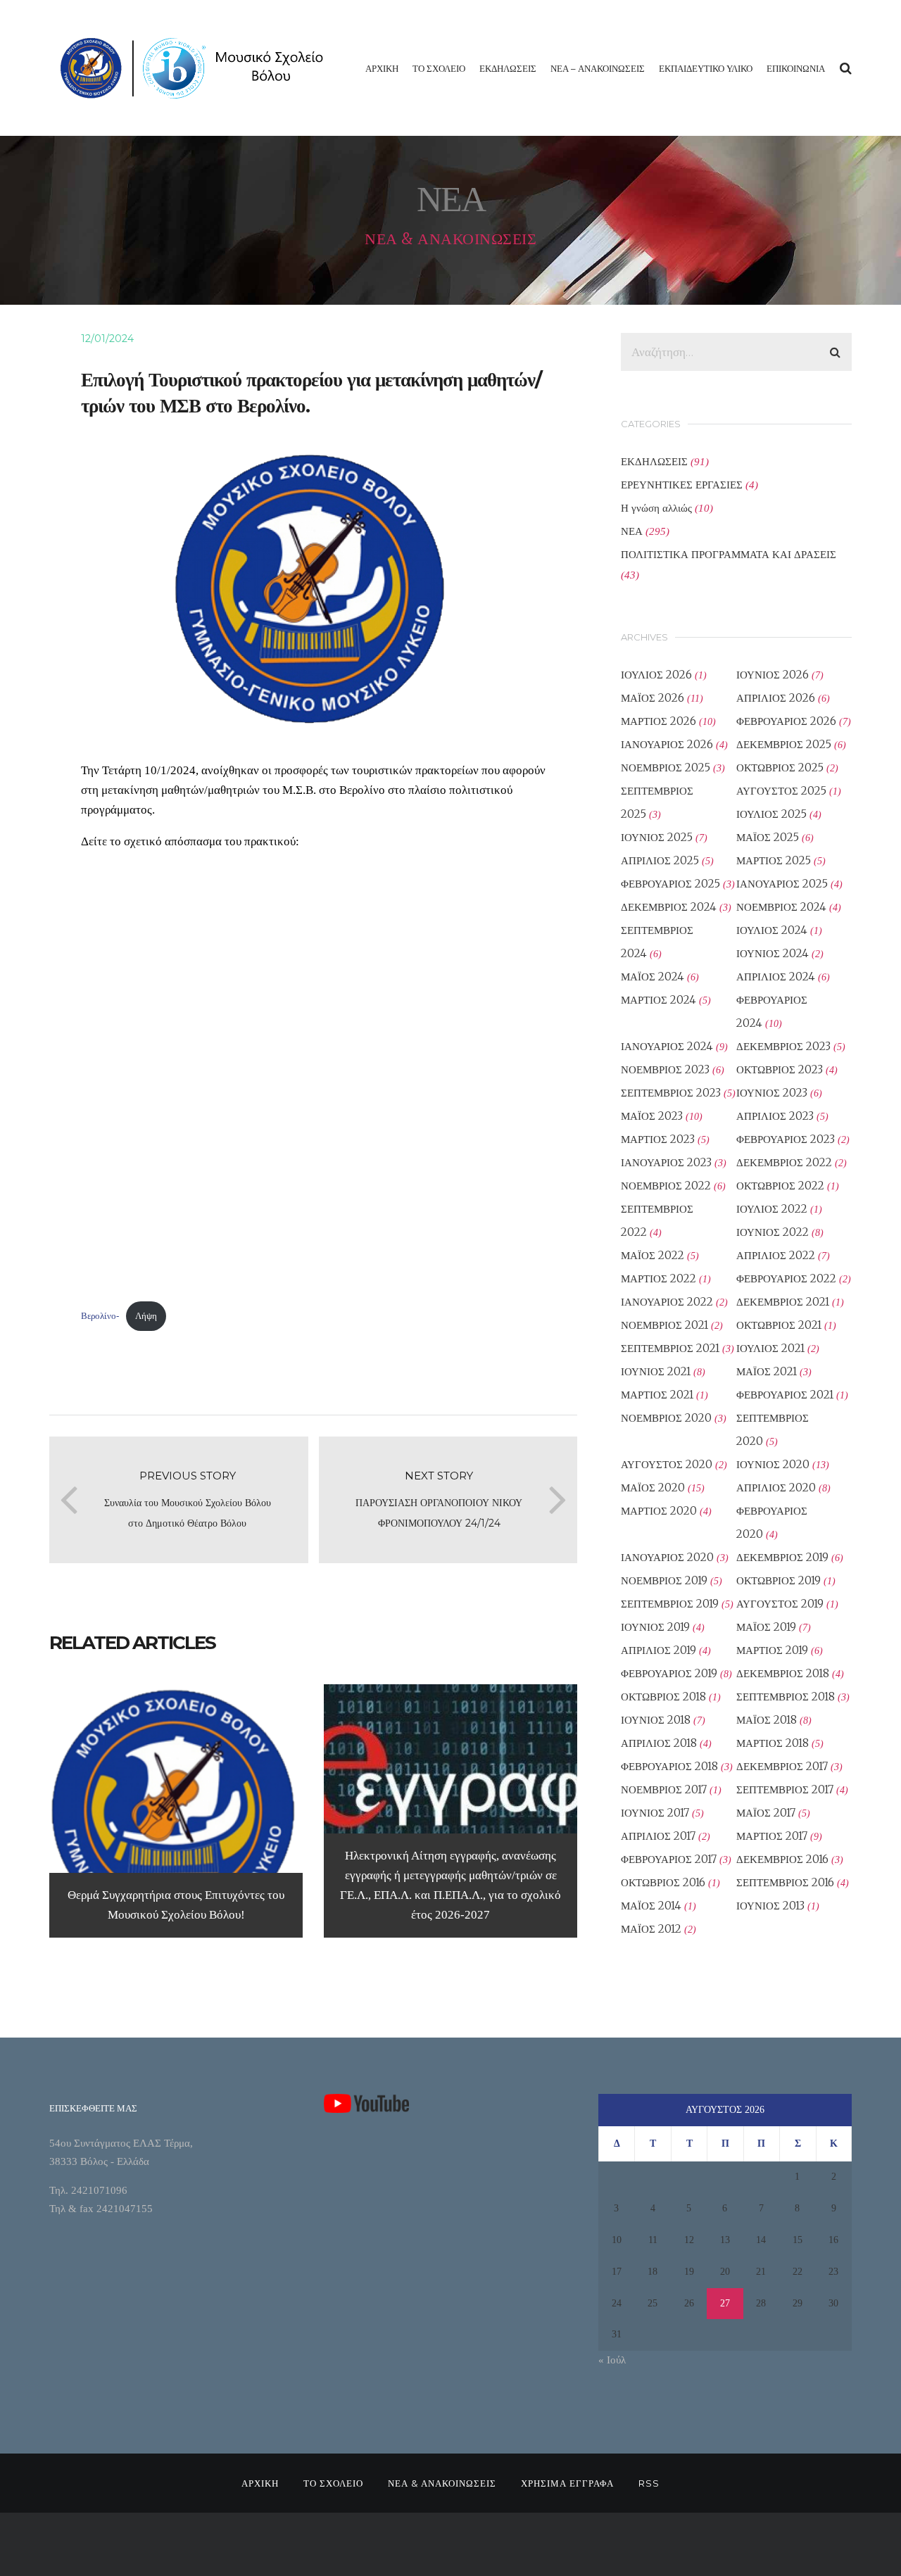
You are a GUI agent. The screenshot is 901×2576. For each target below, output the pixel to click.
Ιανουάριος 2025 (782, 884)
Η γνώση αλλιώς (656, 508)
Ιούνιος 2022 (773, 1232)
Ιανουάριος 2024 (667, 1046)
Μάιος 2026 (653, 698)
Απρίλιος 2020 (776, 1488)
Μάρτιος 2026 (659, 721)
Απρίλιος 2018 (659, 1743)
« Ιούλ (612, 2360)
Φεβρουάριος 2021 (785, 1395)
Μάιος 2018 (767, 1720)
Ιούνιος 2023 (772, 1093)
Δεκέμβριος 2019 (782, 1557)
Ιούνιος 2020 (773, 1464)
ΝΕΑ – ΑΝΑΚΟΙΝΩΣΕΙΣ (598, 68)
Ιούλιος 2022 (772, 1209)
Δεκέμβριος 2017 (782, 1766)
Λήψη (146, 1316)
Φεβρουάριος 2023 (786, 1139)
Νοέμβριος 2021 (664, 1325)
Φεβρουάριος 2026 (786, 721)
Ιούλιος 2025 (771, 814)
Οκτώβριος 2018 (663, 1697)
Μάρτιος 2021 (657, 1395)
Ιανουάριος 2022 (667, 1302)
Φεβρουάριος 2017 (669, 1859)
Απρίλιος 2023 (775, 1116)
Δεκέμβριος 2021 (783, 1302)
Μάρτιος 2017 (772, 1836)
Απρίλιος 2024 (776, 977)
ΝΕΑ (632, 531)
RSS (649, 2483)
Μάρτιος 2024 (659, 1000)
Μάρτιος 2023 (658, 1139)
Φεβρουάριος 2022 (786, 1278)
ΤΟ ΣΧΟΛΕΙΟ (439, 68)
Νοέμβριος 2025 (666, 768)
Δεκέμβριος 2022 (784, 1162)
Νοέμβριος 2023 (665, 1069)
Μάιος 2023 (652, 1116)
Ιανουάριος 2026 (667, 744)
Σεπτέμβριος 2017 (785, 1789)
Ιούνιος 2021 (656, 1371)
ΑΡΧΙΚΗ (382, 68)
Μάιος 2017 (766, 1813)
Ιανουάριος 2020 (667, 1557)
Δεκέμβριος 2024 (669, 907)
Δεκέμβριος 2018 (783, 1673)
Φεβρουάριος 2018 (669, 1766)
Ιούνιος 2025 (657, 837)
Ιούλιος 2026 (656, 675)
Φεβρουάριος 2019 (669, 1673)
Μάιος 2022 (653, 1255)
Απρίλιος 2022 (776, 1255)
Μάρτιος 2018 (773, 1743)
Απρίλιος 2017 (658, 1836)
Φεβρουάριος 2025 (670, 884)
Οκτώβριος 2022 (780, 1186)
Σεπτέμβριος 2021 (670, 1348)
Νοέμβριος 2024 (781, 907)
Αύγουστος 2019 (780, 1604)
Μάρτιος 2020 (659, 1511)
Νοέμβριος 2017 (664, 1789)
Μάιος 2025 (768, 837)
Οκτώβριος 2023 (780, 1069)
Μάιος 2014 (651, 1906)
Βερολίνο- (100, 1316)
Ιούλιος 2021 (770, 1348)
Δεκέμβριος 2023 (783, 1046)
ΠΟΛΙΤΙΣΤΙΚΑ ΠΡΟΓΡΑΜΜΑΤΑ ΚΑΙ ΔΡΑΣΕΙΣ (729, 554)
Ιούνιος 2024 (773, 953)
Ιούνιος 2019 (655, 1627)
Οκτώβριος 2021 (779, 1325)
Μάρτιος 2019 (772, 1650)
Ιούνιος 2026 (773, 675)
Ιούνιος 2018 (656, 1720)
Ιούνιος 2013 (770, 1906)
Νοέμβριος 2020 (666, 1418)
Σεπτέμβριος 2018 (786, 1697)
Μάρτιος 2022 (659, 1278)
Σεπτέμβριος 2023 (671, 1093)
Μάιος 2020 (653, 1488)
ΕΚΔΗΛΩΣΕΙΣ (508, 68)
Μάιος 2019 (766, 1627)
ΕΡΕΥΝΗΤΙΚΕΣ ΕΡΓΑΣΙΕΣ (682, 485)
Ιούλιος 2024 (772, 930)
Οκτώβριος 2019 (779, 1580)
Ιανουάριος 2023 (666, 1162)
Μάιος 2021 (767, 1371)
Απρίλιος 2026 (776, 698)
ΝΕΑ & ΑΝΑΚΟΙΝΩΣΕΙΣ (442, 2483)
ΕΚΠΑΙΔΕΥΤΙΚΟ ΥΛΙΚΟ (706, 68)
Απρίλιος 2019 (659, 1650)
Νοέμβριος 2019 (664, 1580)
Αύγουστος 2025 (781, 791)
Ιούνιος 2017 (655, 1813)
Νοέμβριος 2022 (666, 1186)
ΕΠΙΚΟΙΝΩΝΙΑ (796, 68)
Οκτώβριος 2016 (663, 1882)
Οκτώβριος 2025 (780, 768)
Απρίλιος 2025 (660, 860)
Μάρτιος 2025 (774, 860)
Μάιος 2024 (653, 977)
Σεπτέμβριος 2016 (785, 1882)
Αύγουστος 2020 (667, 1464)
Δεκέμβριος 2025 (784, 744)
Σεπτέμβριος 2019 (670, 1604)
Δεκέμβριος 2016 (782, 1859)
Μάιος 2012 (651, 1929)
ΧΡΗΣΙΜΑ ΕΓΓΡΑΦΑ (567, 2483)
